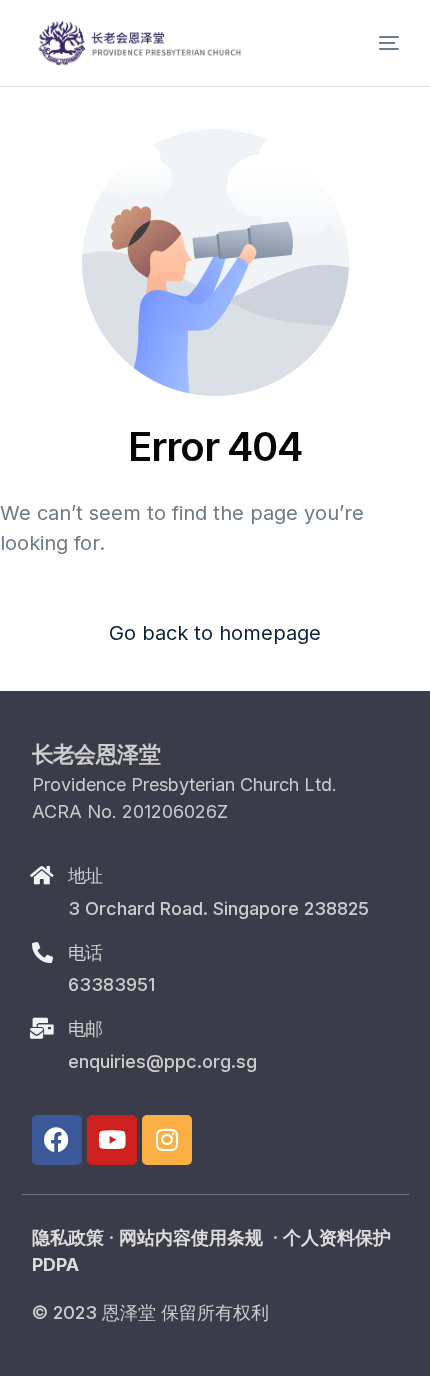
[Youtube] (112, 1140)
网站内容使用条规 (191, 1237)
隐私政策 (68, 1237)
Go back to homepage (215, 633)
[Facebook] (57, 1140)
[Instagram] (167, 1140)
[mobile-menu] (372, 43)
